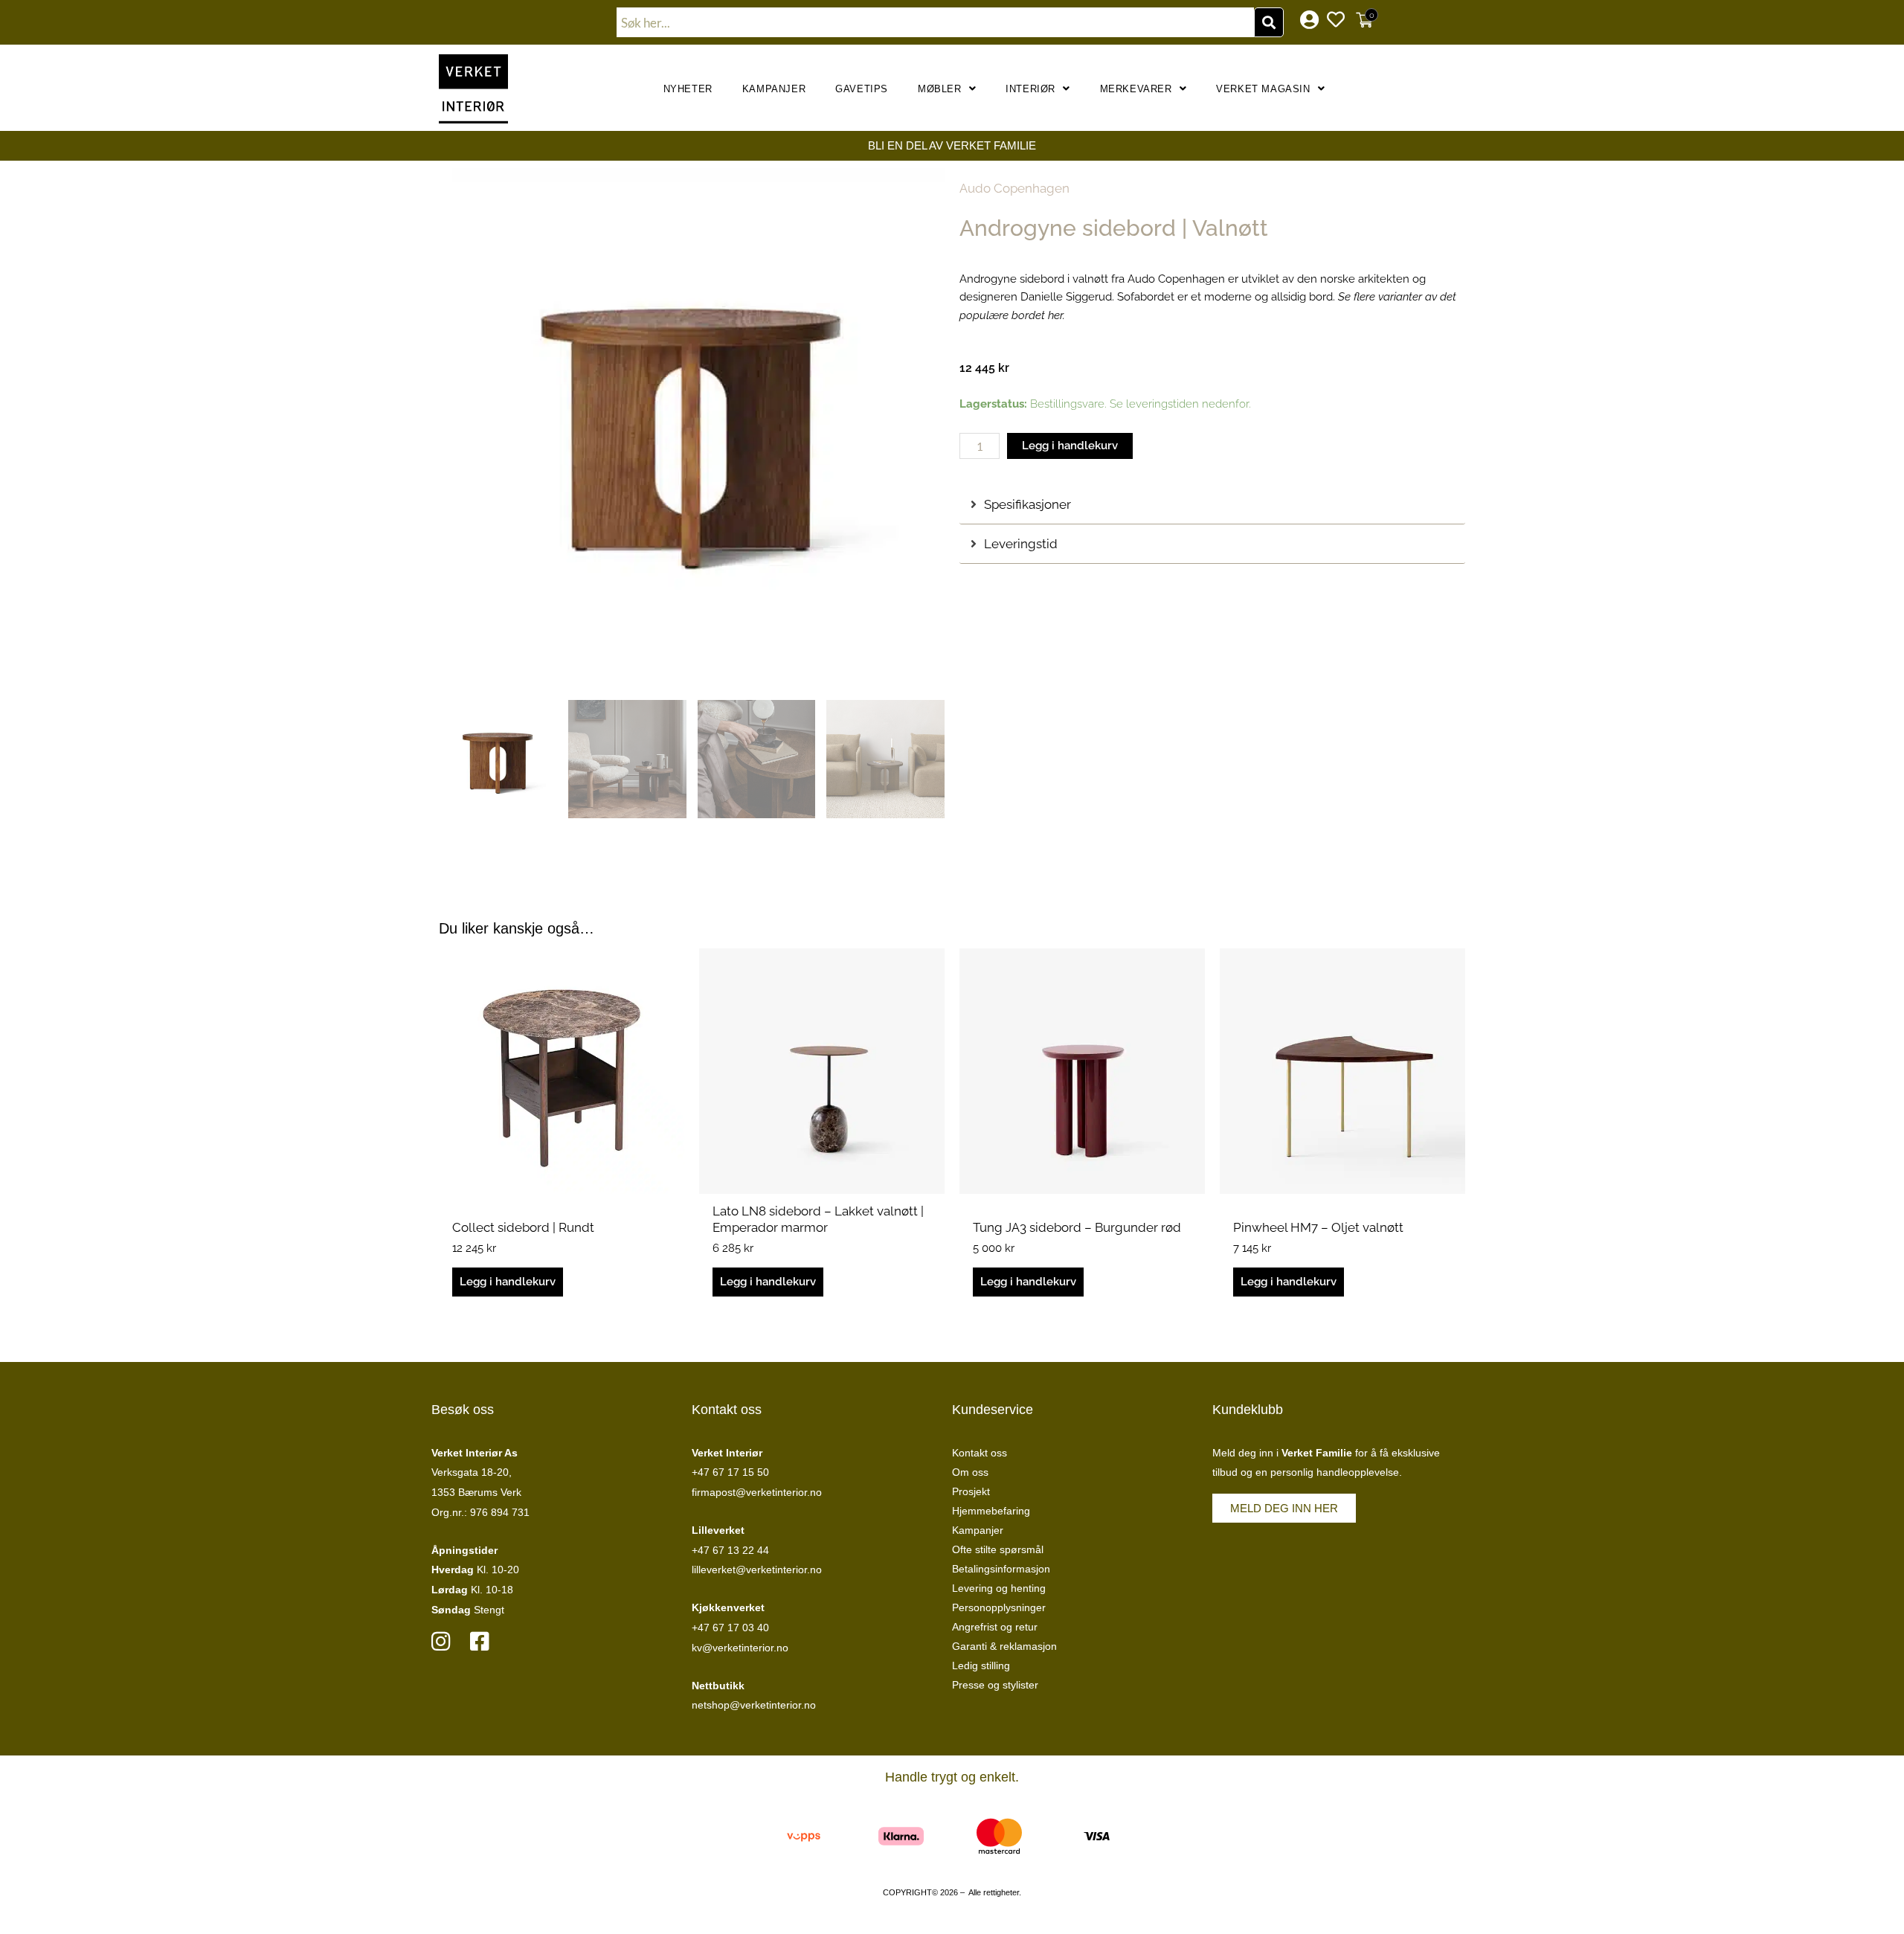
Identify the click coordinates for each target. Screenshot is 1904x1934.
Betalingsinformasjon (1001, 1569)
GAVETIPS (862, 89)
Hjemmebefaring (991, 1511)
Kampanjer (774, 89)
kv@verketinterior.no (740, 1648)
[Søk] (1269, 22)
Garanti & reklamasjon (1004, 1646)
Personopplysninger (999, 1607)
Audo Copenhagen (1014, 188)
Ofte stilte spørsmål (998, 1549)
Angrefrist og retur (995, 1627)
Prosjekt (971, 1491)
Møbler (940, 89)
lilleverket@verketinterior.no (757, 1570)
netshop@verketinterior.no (754, 1705)
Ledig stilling (981, 1665)
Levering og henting (999, 1588)
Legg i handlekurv (1070, 446)
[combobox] (936, 22)
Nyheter (688, 89)
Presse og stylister (995, 1685)
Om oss (970, 1472)
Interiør (1030, 89)
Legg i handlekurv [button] (508, 1282)
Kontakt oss (980, 1453)
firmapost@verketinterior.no (757, 1492)
